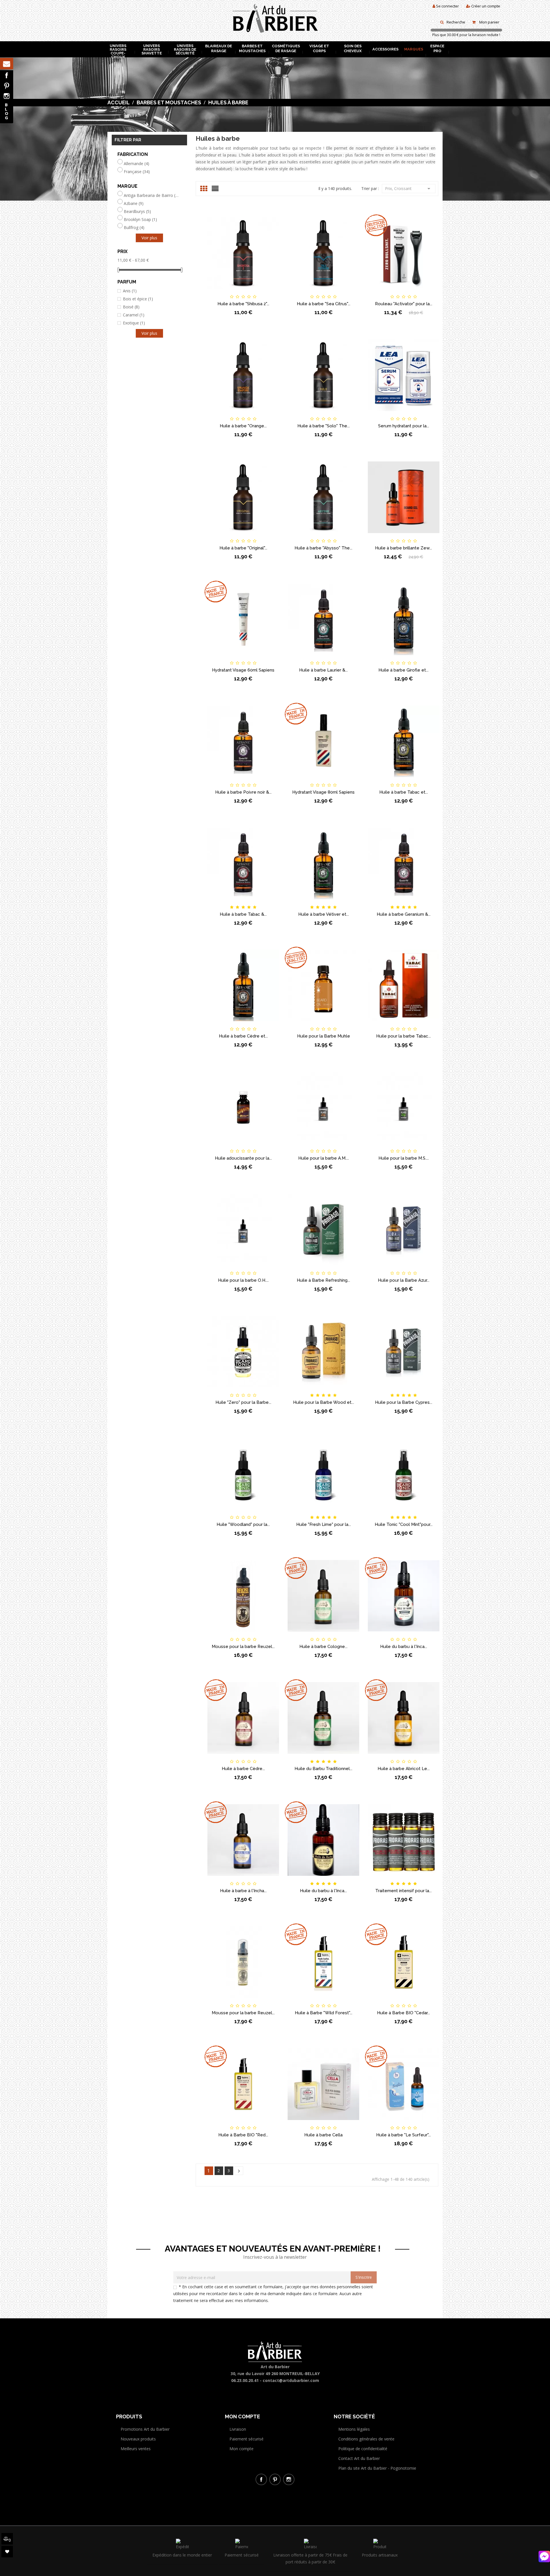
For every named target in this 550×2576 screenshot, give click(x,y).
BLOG (7, 111)
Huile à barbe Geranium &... (404, 914)
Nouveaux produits (138, 2439)
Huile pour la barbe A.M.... (324, 1158)
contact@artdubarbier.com (291, 2380)
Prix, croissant (409, 189)
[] (239, 2171)
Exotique (134, 323)
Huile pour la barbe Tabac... (403, 1036)
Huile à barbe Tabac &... (243, 914)
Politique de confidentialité (363, 2449)
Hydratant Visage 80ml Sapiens (323, 792)
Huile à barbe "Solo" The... (324, 426)
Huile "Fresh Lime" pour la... (324, 1524)
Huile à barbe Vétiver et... (324, 914)
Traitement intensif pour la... (403, 1891)
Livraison (238, 2429)
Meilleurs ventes (136, 2449)
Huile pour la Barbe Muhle (324, 1036)
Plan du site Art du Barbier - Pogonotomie (377, 2468)
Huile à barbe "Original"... (243, 548)
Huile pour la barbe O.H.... (243, 1280)
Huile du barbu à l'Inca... (404, 1647)
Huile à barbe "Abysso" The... (323, 548)
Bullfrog (134, 228)
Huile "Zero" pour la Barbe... (243, 1402)
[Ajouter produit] (253, 292)
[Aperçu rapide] (272, 292)
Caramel (134, 315)
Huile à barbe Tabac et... (404, 792)
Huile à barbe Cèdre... (243, 1769)
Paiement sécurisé (246, 2439)
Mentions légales (354, 2429)
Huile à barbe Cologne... (323, 1647)
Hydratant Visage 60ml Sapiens (243, 670)
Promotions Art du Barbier (145, 2429)
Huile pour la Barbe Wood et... (324, 1402)
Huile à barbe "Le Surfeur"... (403, 2135)
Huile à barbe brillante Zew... (403, 548)
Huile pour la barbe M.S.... (404, 1158)
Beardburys (137, 212)
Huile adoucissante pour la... (243, 1158)
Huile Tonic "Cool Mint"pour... (404, 1524)
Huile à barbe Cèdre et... (243, 1036)
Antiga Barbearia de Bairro (151, 195)
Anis (130, 291)
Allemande (136, 164)
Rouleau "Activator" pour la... (404, 304)
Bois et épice (138, 299)
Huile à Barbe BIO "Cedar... (403, 2013)
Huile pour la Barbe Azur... (404, 1280)
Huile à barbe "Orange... (243, 426)
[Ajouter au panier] (214, 292)
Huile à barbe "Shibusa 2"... (243, 304)
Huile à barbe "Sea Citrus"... (324, 304)
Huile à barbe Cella (323, 2135)
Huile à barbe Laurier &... (323, 670)
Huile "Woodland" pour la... (243, 1524)
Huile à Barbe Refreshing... (323, 1280)
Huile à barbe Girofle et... (403, 670)
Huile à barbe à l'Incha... (243, 1891)
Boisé (131, 307)
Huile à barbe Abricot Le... (404, 1769)
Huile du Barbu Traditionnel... (323, 1769)
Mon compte (241, 2449)
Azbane (134, 203)
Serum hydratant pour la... (404, 426)
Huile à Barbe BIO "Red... (243, 2135)
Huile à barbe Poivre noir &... (243, 792)
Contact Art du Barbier (359, 2458)
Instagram (7, 96)
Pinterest (7, 86)
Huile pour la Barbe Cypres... (404, 1402)
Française (137, 172)
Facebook (7, 75)
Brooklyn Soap (140, 220)
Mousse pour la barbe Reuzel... (243, 1647)
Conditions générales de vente (366, 2439)
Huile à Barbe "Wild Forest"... (324, 2013)
